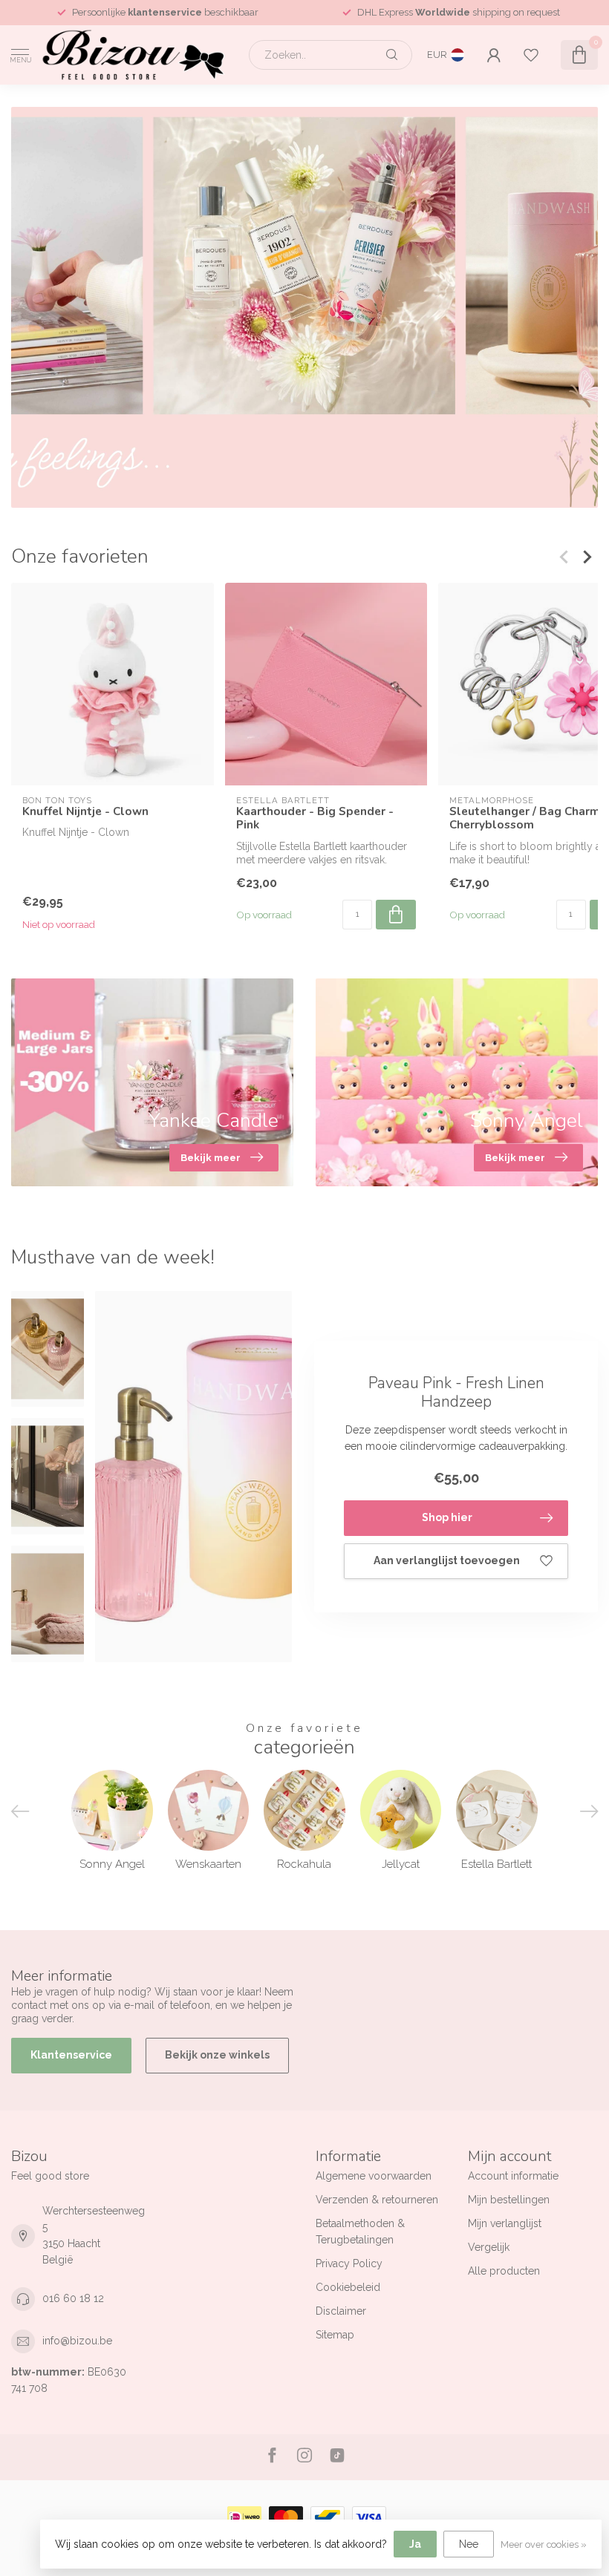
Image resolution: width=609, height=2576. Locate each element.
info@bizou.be (77, 2341)
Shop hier (447, 1517)
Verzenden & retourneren (377, 2200)
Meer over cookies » (544, 2544)
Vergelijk (489, 2247)
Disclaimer (341, 2311)
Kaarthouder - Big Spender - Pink (315, 818)
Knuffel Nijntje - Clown (85, 811)
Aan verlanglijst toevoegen (447, 1560)
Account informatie (513, 2176)
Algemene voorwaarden (374, 2176)
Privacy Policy (349, 2263)
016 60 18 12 (73, 2298)
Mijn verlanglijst (505, 2223)
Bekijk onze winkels (217, 2055)
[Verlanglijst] (531, 55)
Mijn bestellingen (509, 2200)
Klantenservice (71, 2055)
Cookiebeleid (348, 2287)
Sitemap (335, 2335)
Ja (415, 2544)
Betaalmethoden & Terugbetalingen (360, 2232)
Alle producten (504, 2271)
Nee (469, 2544)
